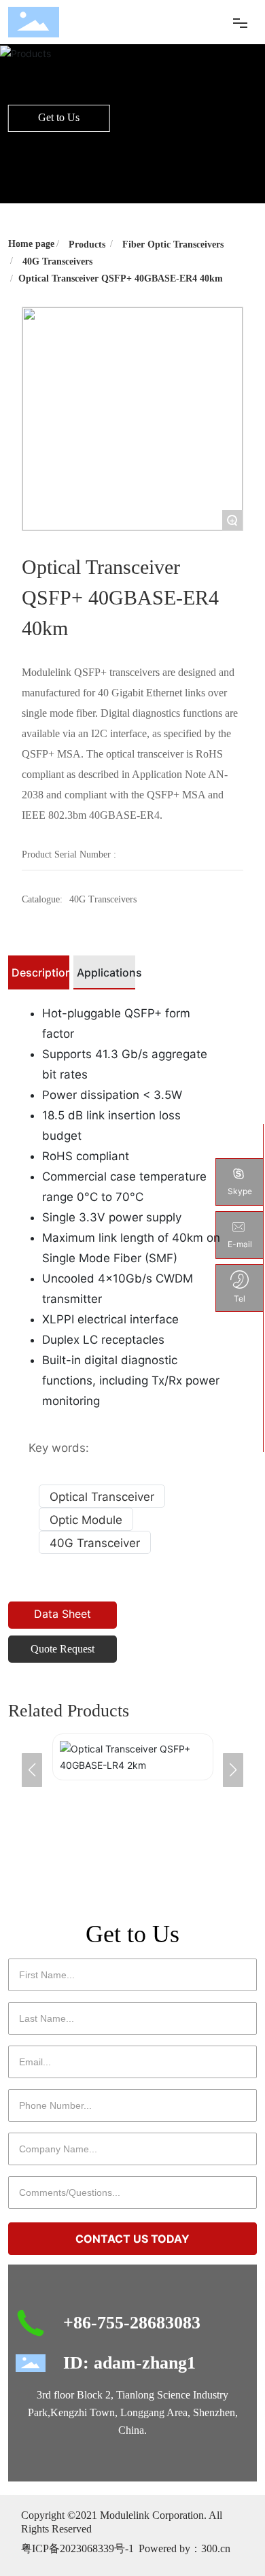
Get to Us (59, 117)
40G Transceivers (57, 261)
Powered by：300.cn (184, 2548)
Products (87, 244)
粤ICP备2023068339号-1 (77, 2548)
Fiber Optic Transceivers (173, 244)
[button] (233, 1770)
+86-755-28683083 (132, 2323)
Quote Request (63, 1649)
